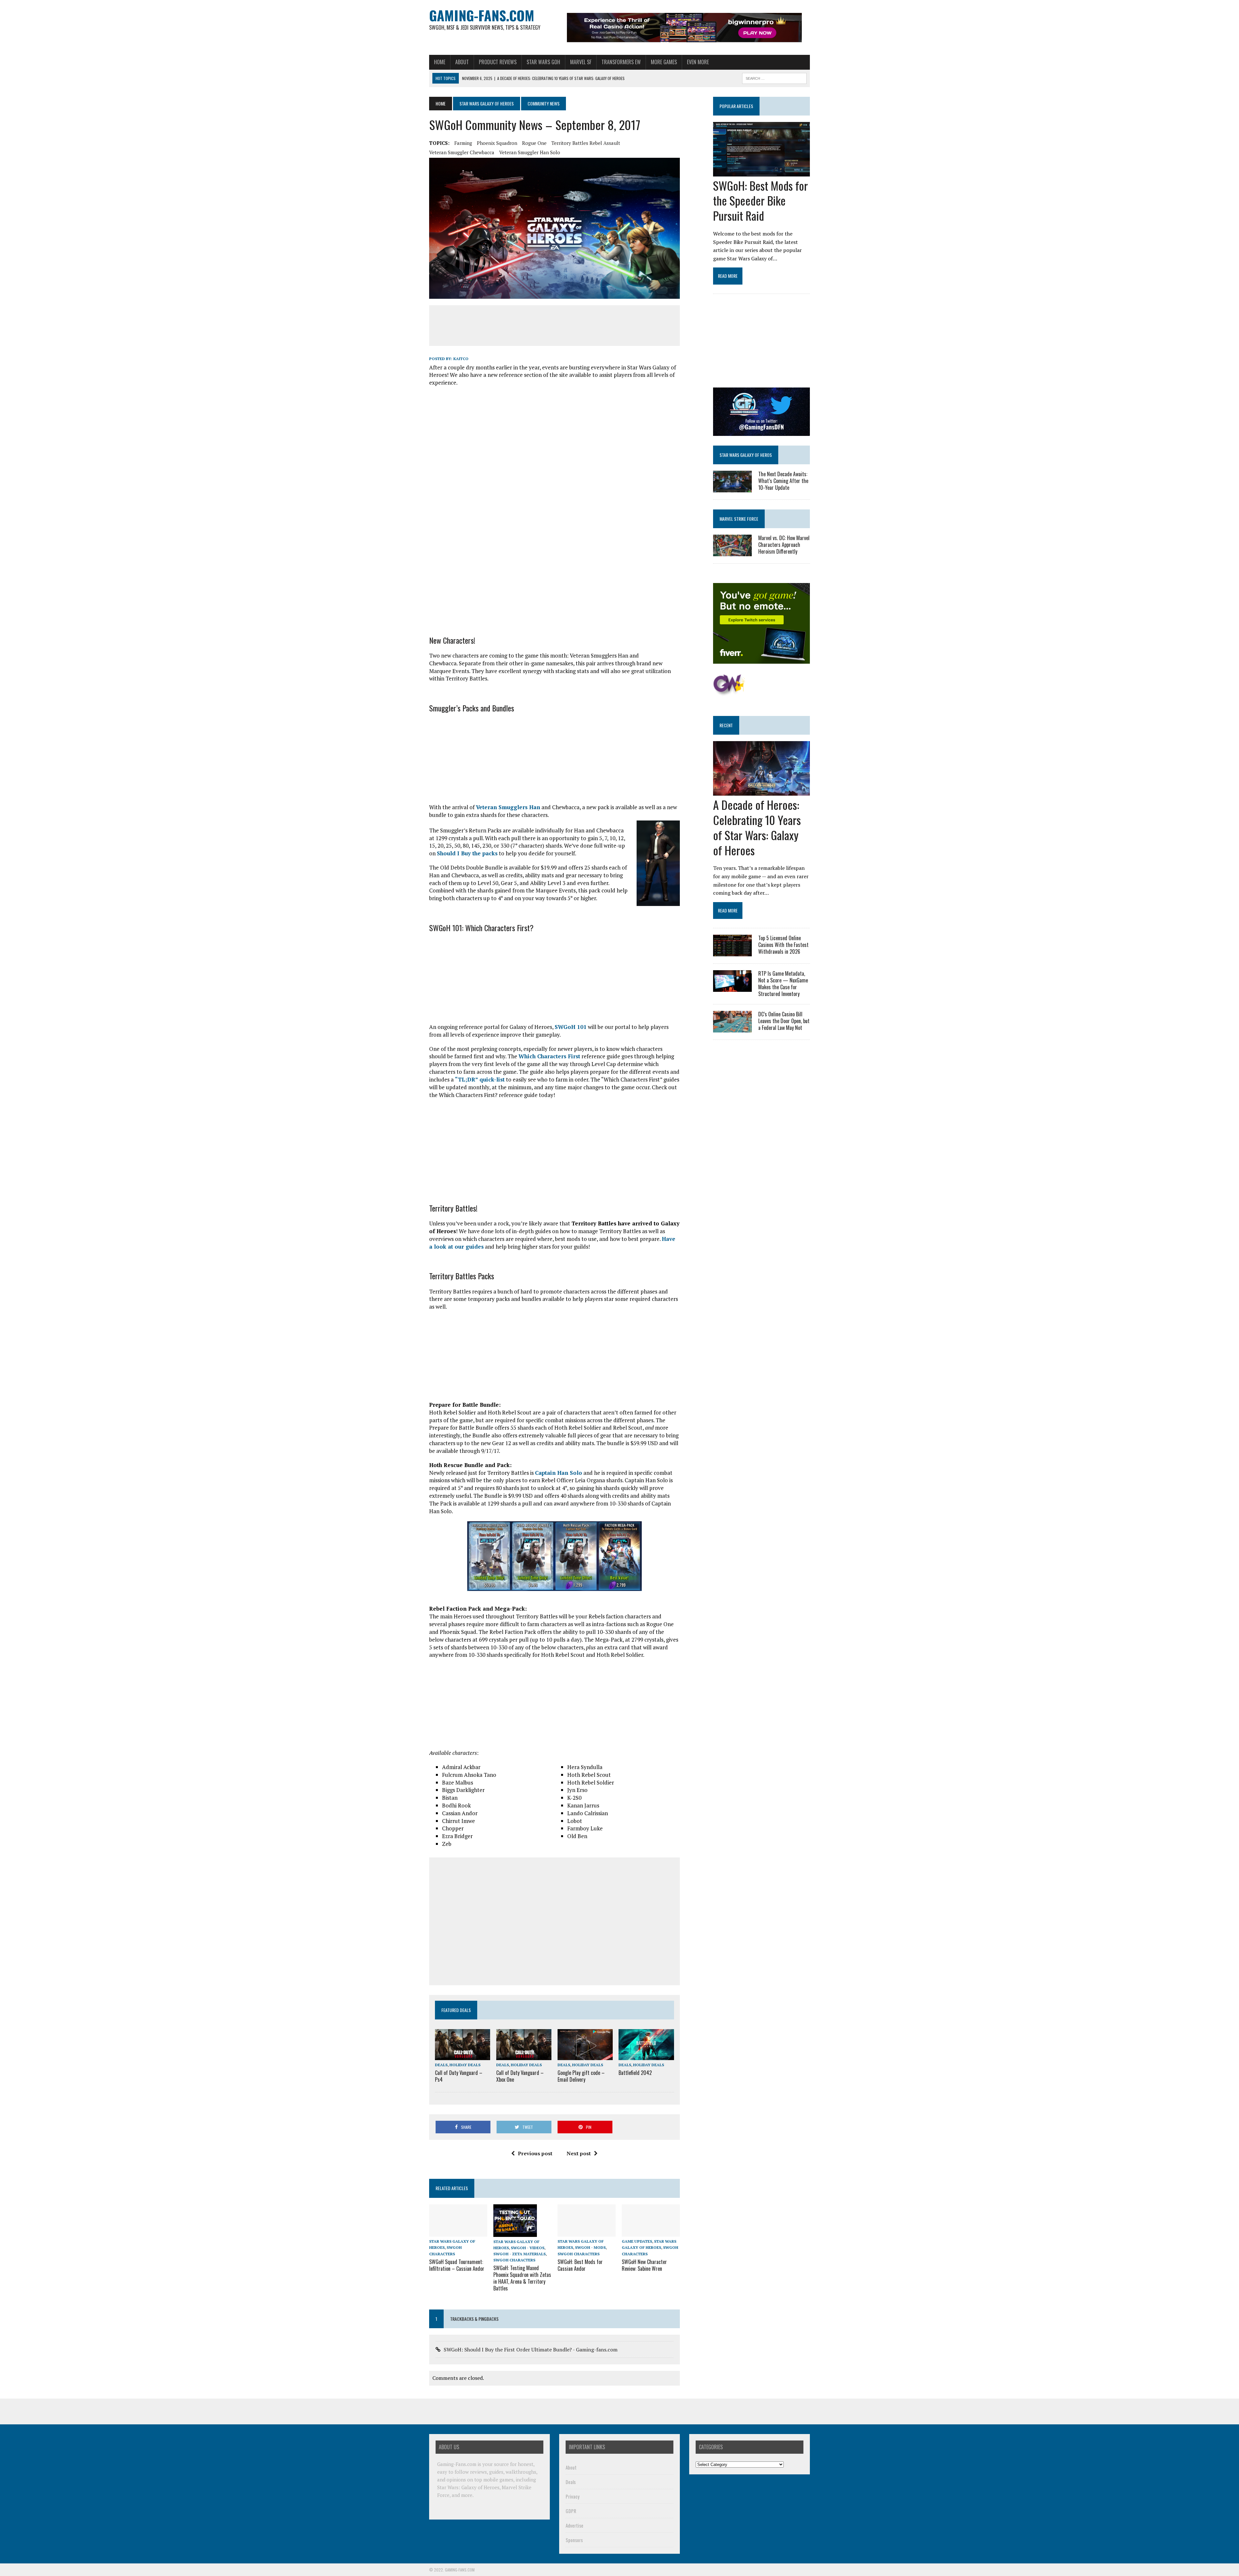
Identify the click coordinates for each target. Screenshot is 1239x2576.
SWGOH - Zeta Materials (519, 2254)
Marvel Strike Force (739, 519)
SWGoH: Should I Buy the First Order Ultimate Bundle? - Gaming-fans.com (531, 2350)
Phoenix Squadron (497, 143)
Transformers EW (621, 62)
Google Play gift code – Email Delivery (581, 2076)
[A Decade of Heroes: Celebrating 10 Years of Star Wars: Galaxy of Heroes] (761, 791)
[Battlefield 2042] (646, 2056)
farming (463, 143)
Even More (698, 62)
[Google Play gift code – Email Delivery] (585, 2056)
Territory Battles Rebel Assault (586, 143)
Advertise (574, 2525)
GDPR (571, 2511)
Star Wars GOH (543, 62)
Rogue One (534, 143)
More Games (664, 62)
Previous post (535, 2153)
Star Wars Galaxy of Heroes (487, 103)
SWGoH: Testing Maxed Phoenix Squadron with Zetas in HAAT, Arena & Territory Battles (522, 2278)
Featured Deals (456, 2010)
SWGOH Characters (514, 2260)
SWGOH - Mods (590, 2247)
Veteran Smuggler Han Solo (530, 152)
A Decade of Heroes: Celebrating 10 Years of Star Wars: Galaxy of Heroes (757, 827)
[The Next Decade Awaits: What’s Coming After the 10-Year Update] (732, 488)
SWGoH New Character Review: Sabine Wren (644, 2265)
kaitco (461, 359)
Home (440, 62)
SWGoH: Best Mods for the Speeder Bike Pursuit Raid (761, 201)
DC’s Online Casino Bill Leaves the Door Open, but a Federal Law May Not (784, 1021)
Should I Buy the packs (467, 853)
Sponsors (574, 2540)
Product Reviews (498, 62)
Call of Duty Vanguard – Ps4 (459, 2076)
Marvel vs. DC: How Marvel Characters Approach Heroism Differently (784, 545)
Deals (441, 2065)
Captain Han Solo (559, 1473)
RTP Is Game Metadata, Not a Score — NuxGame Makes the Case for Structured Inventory (783, 983)
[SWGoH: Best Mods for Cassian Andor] (587, 2232)
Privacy (573, 2496)
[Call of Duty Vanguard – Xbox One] (524, 2056)
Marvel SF (581, 62)
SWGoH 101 (571, 1027)
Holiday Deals (465, 2065)
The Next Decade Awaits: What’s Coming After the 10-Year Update (783, 481)
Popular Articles (736, 106)
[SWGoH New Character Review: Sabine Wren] (651, 2232)
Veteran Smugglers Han (508, 807)
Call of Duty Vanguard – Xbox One (520, 2076)
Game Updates (637, 2241)
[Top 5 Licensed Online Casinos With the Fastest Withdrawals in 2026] (732, 952)
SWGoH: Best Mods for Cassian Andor (580, 2265)
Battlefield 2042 (635, 2073)
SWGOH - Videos (528, 2248)
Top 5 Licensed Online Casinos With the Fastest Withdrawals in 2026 (783, 945)
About (462, 62)
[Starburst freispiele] (729, 692)
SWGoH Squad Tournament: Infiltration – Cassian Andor (457, 2265)
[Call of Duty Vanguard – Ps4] (463, 2056)
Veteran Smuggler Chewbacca (462, 152)
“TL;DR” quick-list (480, 1079)
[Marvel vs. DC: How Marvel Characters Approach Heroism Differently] (732, 552)
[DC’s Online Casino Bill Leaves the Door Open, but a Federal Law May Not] (732, 1028)
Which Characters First (549, 1056)
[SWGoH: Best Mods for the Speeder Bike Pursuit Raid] (761, 172)
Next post (579, 2153)
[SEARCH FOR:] (774, 77)
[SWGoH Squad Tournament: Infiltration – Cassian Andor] (458, 2232)
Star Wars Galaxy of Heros (746, 455)
